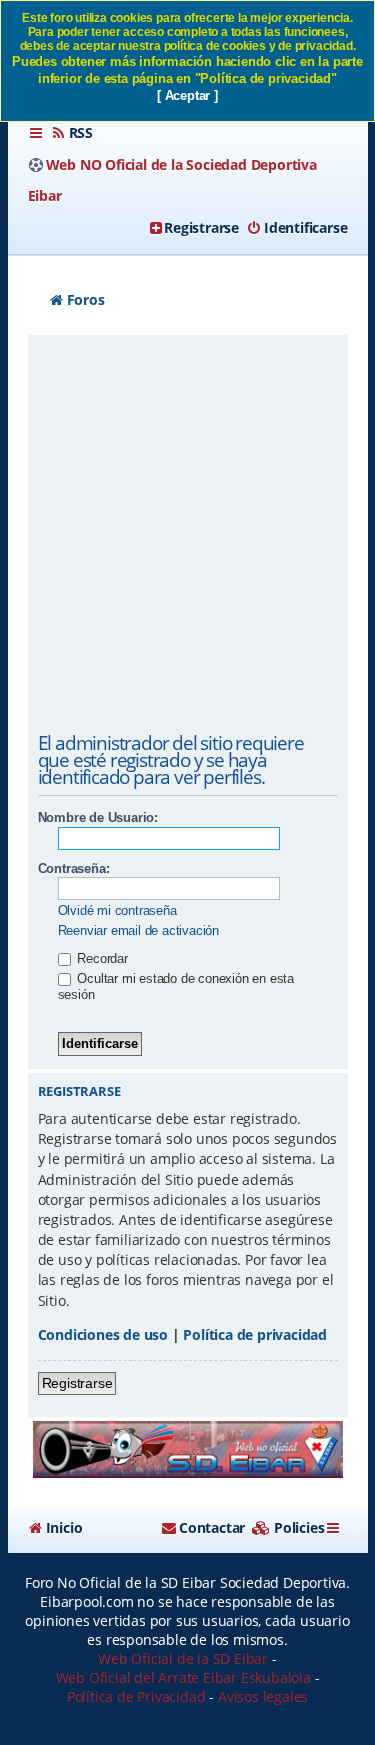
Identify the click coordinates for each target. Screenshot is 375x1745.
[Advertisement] (187, 537)
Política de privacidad (255, 1334)
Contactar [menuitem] (212, 1527)
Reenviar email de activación (138, 930)
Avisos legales (263, 1696)
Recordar (101, 958)
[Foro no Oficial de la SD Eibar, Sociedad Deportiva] (188, 1449)
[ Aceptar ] (187, 95)
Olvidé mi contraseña (117, 910)
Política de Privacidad (136, 1696)
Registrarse (77, 1383)
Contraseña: (74, 868)
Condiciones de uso (103, 1334)
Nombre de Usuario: (98, 817)
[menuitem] (72, 133)
